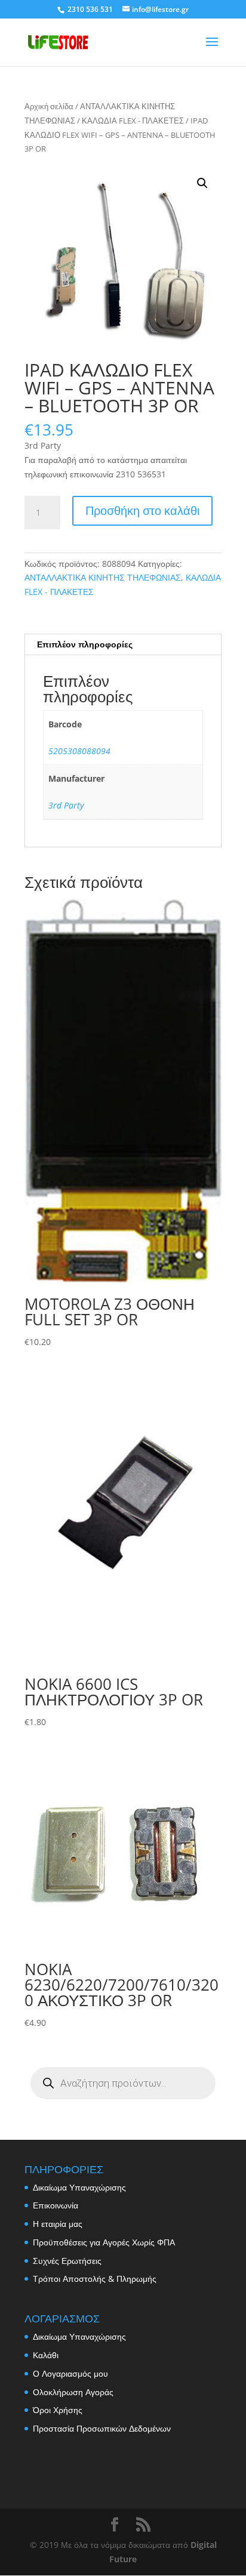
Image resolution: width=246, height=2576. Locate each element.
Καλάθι (46, 2355)
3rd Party (66, 805)
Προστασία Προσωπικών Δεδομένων (102, 2428)
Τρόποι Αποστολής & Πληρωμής (95, 2279)
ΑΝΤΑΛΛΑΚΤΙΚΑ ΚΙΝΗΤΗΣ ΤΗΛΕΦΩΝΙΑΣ (103, 577)
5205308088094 (79, 751)
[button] (202, 183)
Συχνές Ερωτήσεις (67, 2261)
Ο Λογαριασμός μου (70, 2373)
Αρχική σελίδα (49, 106)
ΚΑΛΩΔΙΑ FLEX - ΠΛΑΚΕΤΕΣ (133, 121)
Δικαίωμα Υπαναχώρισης (79, 2187)
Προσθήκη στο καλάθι (142, 510)
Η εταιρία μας (58, 2224)
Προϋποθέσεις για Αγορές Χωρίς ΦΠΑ (104, 2242)
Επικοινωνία (56, 2205)
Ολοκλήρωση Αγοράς (73, 2392)
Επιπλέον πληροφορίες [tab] (85, 644)
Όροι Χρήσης (58, 2410)
